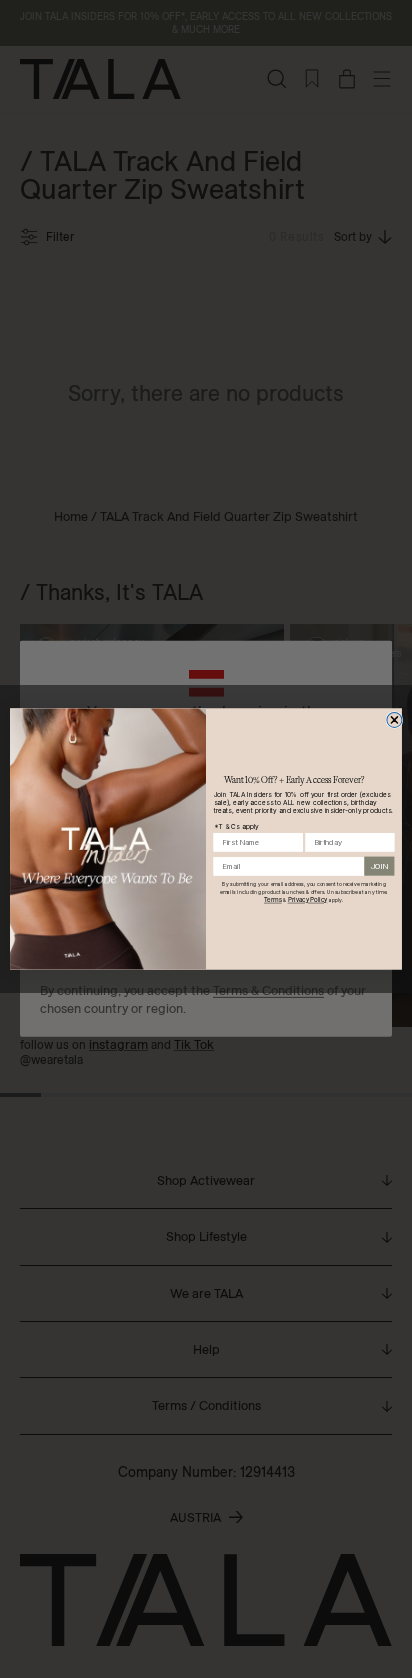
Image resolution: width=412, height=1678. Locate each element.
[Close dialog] (394, 719)
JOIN (379, 866)
